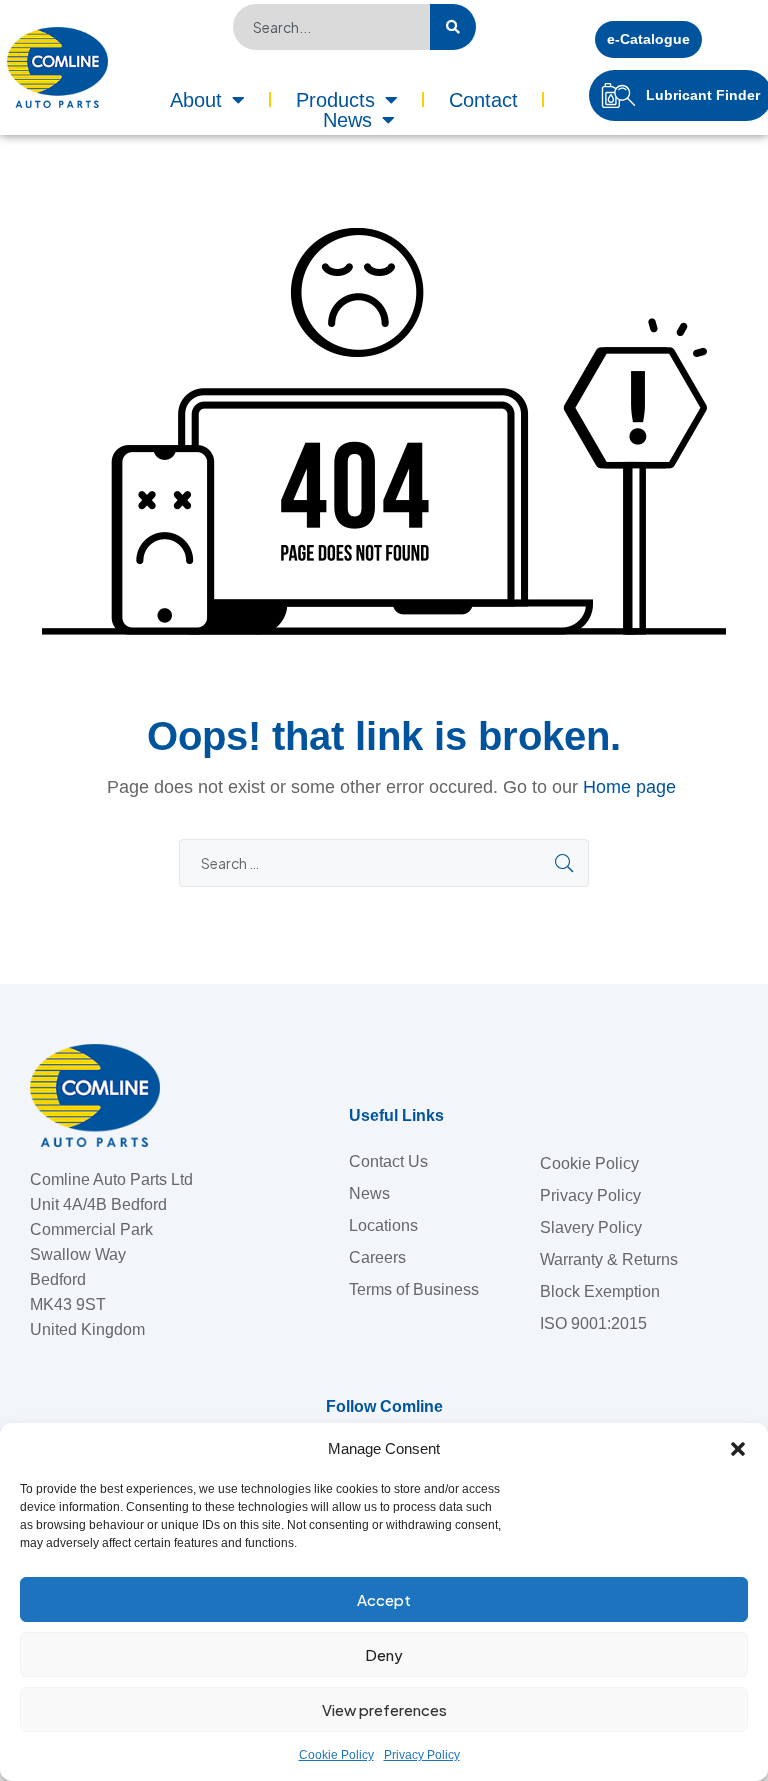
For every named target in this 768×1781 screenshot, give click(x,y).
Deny (384, 1654)
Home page (629, 787)
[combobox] (331, 27)
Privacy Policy (422, 1755)
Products (335, 100)
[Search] (453, 27)
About (196, 100)
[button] (738, 1449)
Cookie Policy (336, 1755)
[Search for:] (384, 863)
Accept (384, 1599)
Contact (483, 100)
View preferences (384, 1709)
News (347, 120)
